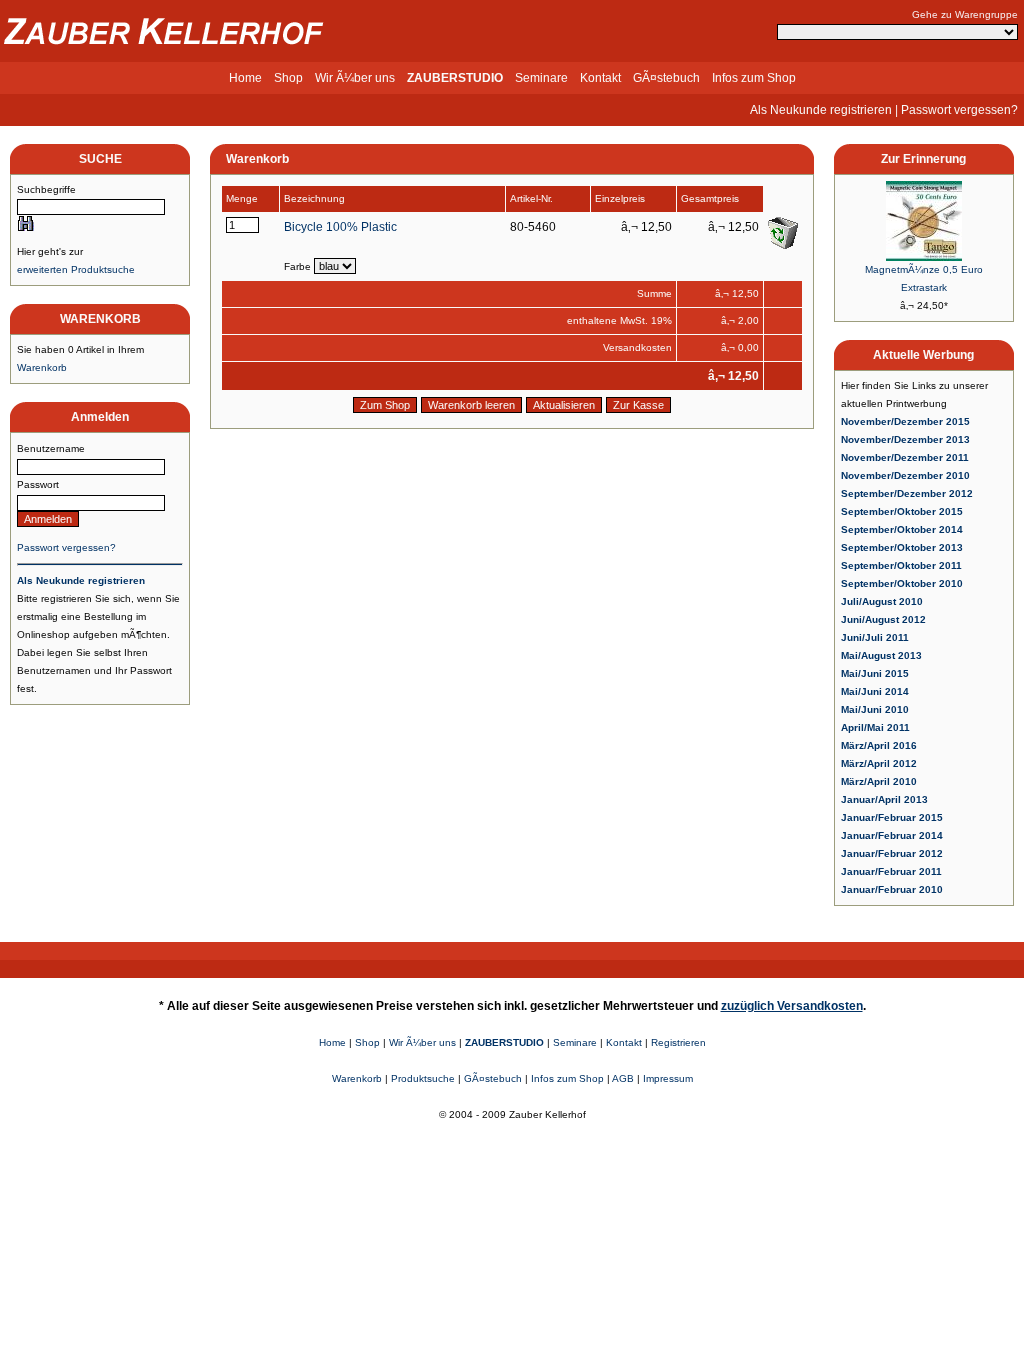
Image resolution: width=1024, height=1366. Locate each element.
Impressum (668, 1078)
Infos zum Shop (754, 78)
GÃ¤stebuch (666, 78)
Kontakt (600, 78)
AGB (623, 1078)
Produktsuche (423, 1078)
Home (245, 78)
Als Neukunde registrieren (821, 110)
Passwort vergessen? (959, 110)
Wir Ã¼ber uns (355, 78)
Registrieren (678, 1042)
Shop (288, 78)
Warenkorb (42, 367)
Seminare (541, 78)
